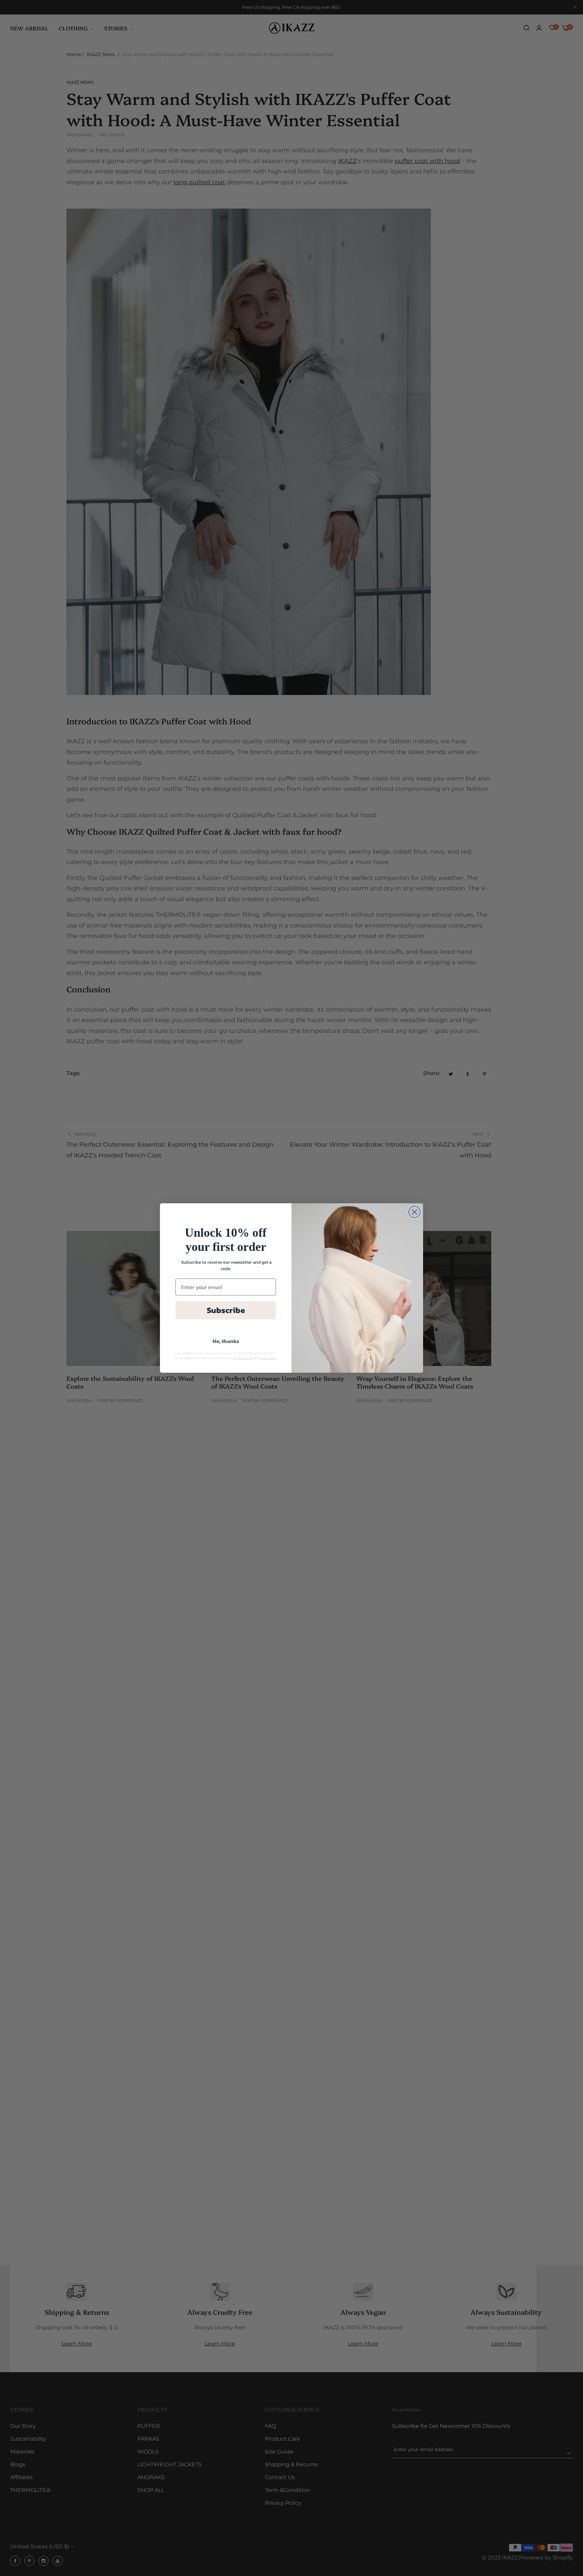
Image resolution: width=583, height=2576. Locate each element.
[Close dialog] (414, 1212)
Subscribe (226, 1310)
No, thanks (226, 1341)
